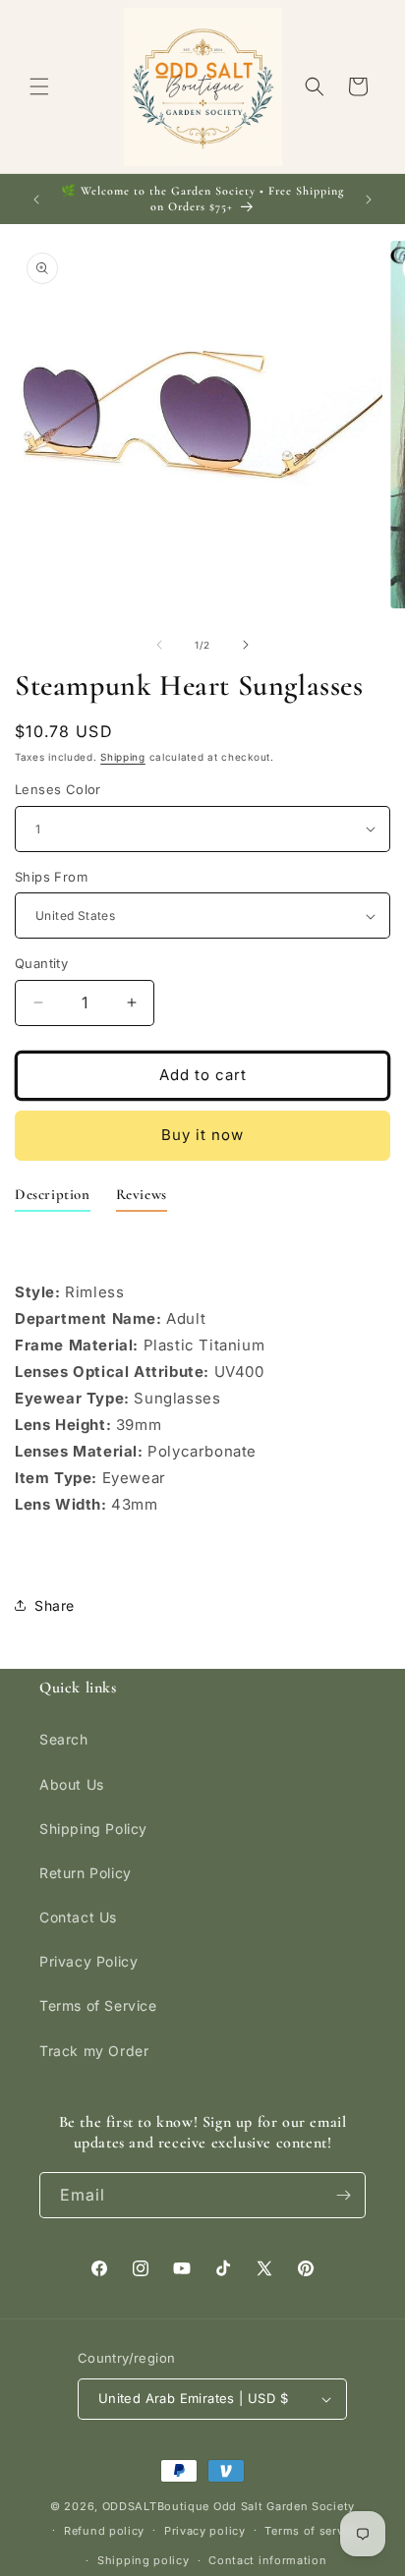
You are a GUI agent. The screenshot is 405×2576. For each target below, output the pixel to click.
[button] (39, 86)
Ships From (51, 877)
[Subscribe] (343, 2195)
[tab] (53, 1199)
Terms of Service (98, 2005)
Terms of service (312, 2531)
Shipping (123, 757)
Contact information (267, 2560)
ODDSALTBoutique (156, 2506)
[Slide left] (159, 645)
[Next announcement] (369, 200)
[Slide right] (246, 645)
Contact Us (78, 1917)
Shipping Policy (93, 1829)
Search (64, 1739)
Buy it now (202, 1135)
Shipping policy (144, 2560)
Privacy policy (205, 2531)
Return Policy (86, 1873)
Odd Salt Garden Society (284, 2506)
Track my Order (94, 2051)
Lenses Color (58, 789)
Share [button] (55, 1605)
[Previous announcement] (36, 200)
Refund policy (104, 2531)
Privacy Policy (88, 1961)
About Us (72, 1784)
